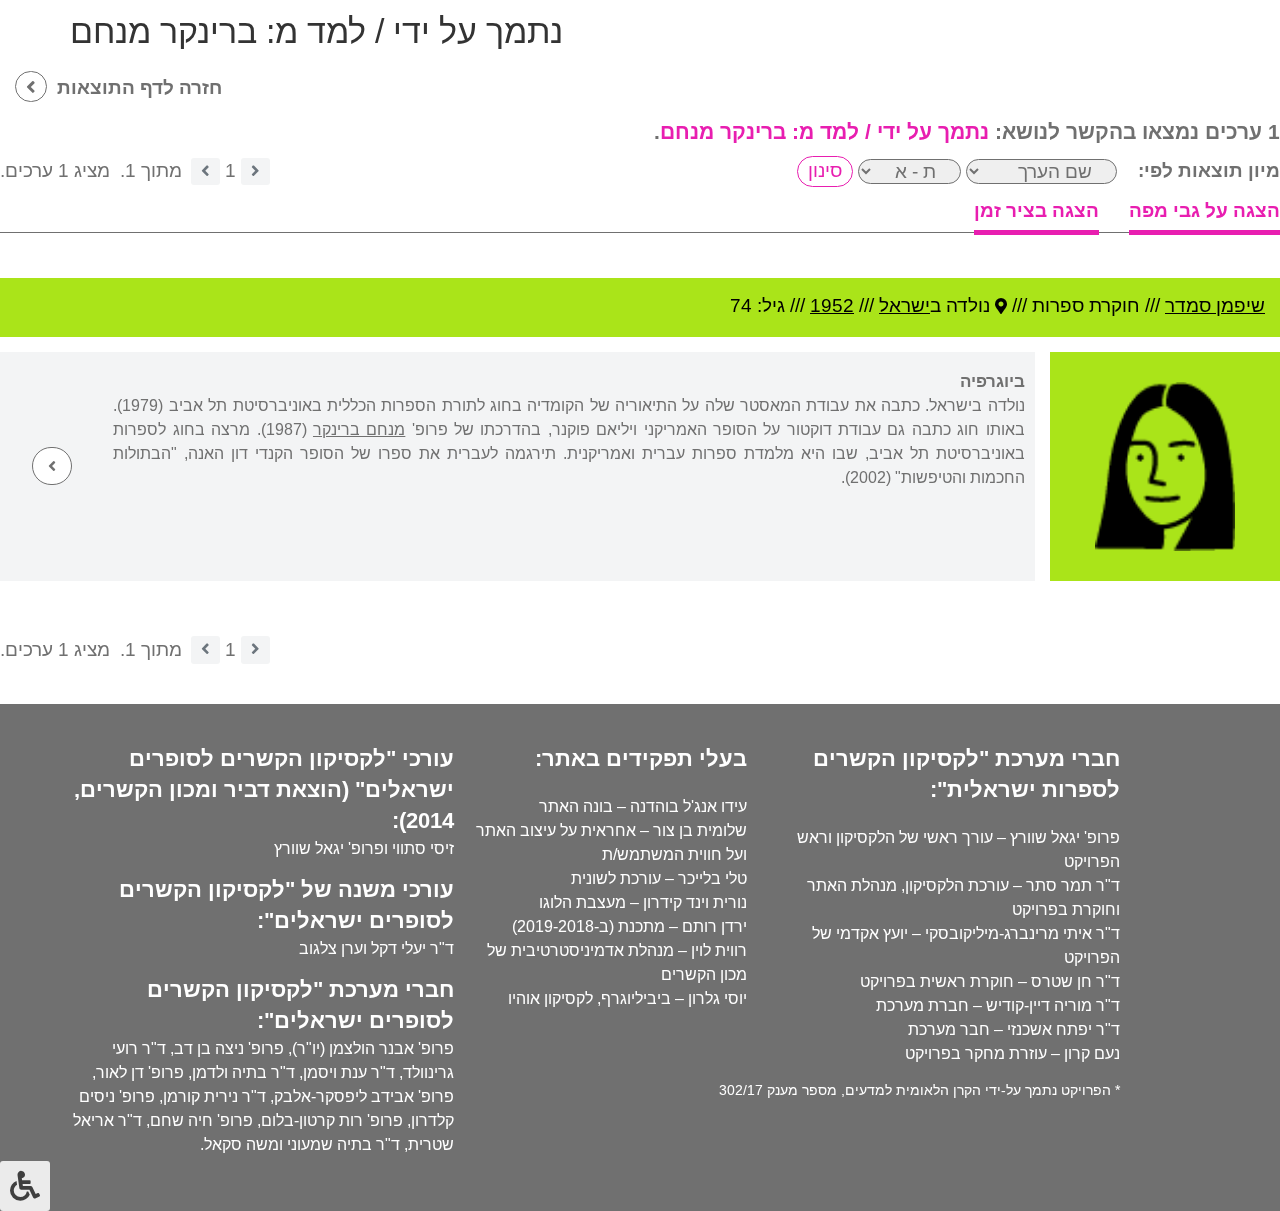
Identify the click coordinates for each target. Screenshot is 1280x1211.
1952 (832, 305)
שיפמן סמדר (1215, 305)
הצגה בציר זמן (1036, 210)
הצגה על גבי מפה (1204, 210)
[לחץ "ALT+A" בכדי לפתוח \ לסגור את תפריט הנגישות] (25, 1186)
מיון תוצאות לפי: (1209, 170)
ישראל (904, 305)
